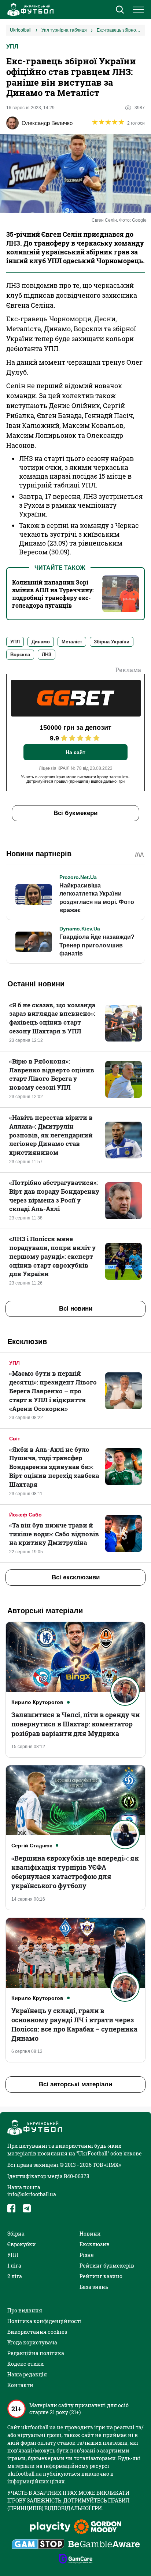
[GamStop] (38, 2545)
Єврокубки (22, 2244)
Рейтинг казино (101, 2276)
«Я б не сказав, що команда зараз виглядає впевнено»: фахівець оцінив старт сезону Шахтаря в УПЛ (52, 1018)
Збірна (16, 2234)
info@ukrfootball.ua (32, 2194)
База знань (94, 2287)
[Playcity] (50, 2527)
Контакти (20, 2385)
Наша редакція (27, 2374)
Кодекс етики (26, 2364)
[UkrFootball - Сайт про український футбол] (29, 10)
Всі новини (76, 1309)
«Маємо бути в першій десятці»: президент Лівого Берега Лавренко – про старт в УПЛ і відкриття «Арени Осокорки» (53, 1391)
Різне (87, 2255)
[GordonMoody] (98, 2527)
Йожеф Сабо (25, 1515)
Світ (15, 1439)
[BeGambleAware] (104, 2545)
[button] (120, 10)
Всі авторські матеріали (75, 2084)
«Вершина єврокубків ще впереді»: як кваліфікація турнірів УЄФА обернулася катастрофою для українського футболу (75, 1872)
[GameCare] (76, 2559)
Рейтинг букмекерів (107, 2266)
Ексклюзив (95, 2244)
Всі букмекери (75, 813)
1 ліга (14, 2266)
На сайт (75, 752)
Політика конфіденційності (45, 2321)
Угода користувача (32, 2342)
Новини (90, 2234)
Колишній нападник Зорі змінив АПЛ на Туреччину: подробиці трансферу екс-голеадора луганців (53, 594)
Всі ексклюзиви (76, 1577)
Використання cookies (37, 2332)
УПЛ (12, 47)
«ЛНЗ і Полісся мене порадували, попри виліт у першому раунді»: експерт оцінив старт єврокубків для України (52, 1256)
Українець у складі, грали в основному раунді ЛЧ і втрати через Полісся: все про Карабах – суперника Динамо (74, 2025)
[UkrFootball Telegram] (27, 2208)
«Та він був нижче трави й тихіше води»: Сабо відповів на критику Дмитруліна (54, 1534)
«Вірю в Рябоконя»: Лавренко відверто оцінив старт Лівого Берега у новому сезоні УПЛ (52, 1074)
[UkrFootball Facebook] (11, 2208)
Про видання (25, 2310)
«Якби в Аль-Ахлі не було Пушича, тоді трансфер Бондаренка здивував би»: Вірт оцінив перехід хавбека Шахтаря (54, 1467)
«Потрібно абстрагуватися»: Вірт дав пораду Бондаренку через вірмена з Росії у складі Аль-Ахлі (54, 1196)
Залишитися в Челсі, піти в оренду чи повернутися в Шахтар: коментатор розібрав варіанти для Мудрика (75, 1724)
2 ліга (15, 2276)
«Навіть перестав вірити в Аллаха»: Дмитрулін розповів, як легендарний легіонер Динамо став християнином (51, 1135)
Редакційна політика (36, 2353)
